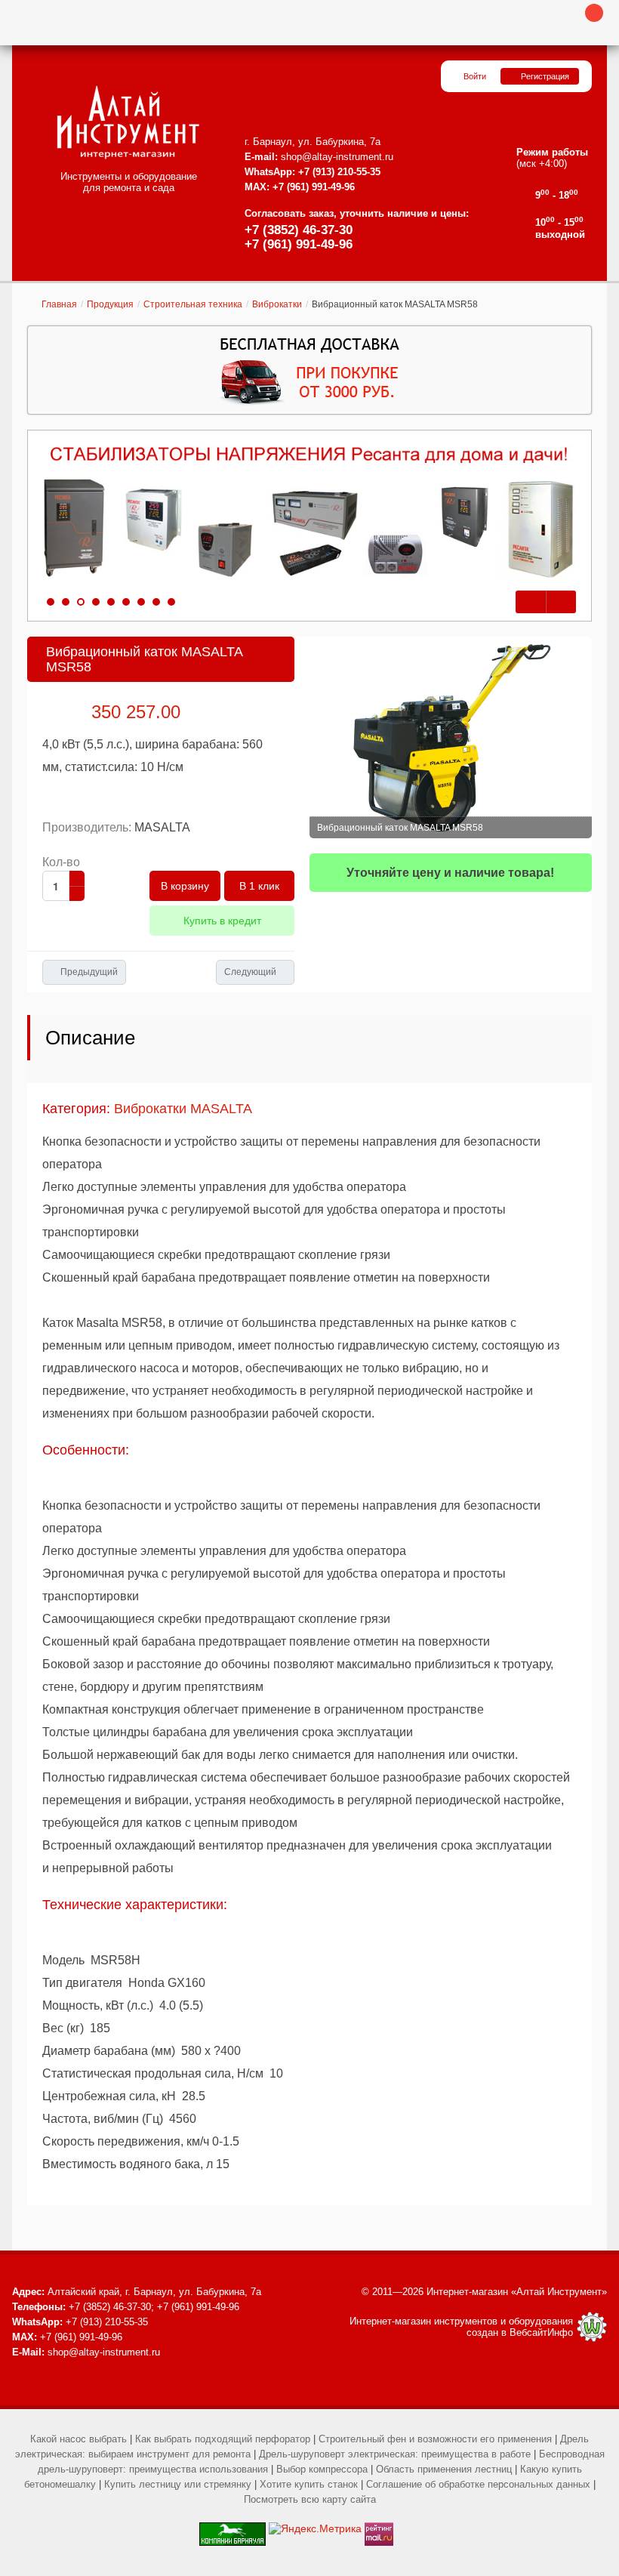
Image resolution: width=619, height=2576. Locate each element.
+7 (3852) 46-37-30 (299, 230)
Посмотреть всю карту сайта (310, 2499)
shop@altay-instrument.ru (337, 157)
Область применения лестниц (444, 2469)
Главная (59, 304)
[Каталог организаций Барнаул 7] (233, 2528)
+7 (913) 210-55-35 (339, 172)
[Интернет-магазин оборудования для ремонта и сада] (128, 122)
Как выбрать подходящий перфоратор (223, 2439)
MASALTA (162, 827)
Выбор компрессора (322, 2469)
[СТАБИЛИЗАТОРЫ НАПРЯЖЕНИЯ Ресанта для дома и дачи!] (309, 513)
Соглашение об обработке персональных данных (478, 2484)
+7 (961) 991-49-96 (299, 244)
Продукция (110, 304)
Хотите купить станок (309, 2484)
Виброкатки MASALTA (183, 1109)
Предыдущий (89, 972)
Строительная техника (193, 304)
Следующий (250, 972)
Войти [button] (475, 76)
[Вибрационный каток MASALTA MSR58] (451, 737)
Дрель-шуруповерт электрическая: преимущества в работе (395, 2454)
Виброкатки (277, 304)
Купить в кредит (222, 921)
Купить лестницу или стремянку (178, 2484)
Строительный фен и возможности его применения (435, 2439)
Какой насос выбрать (79, 2439)
